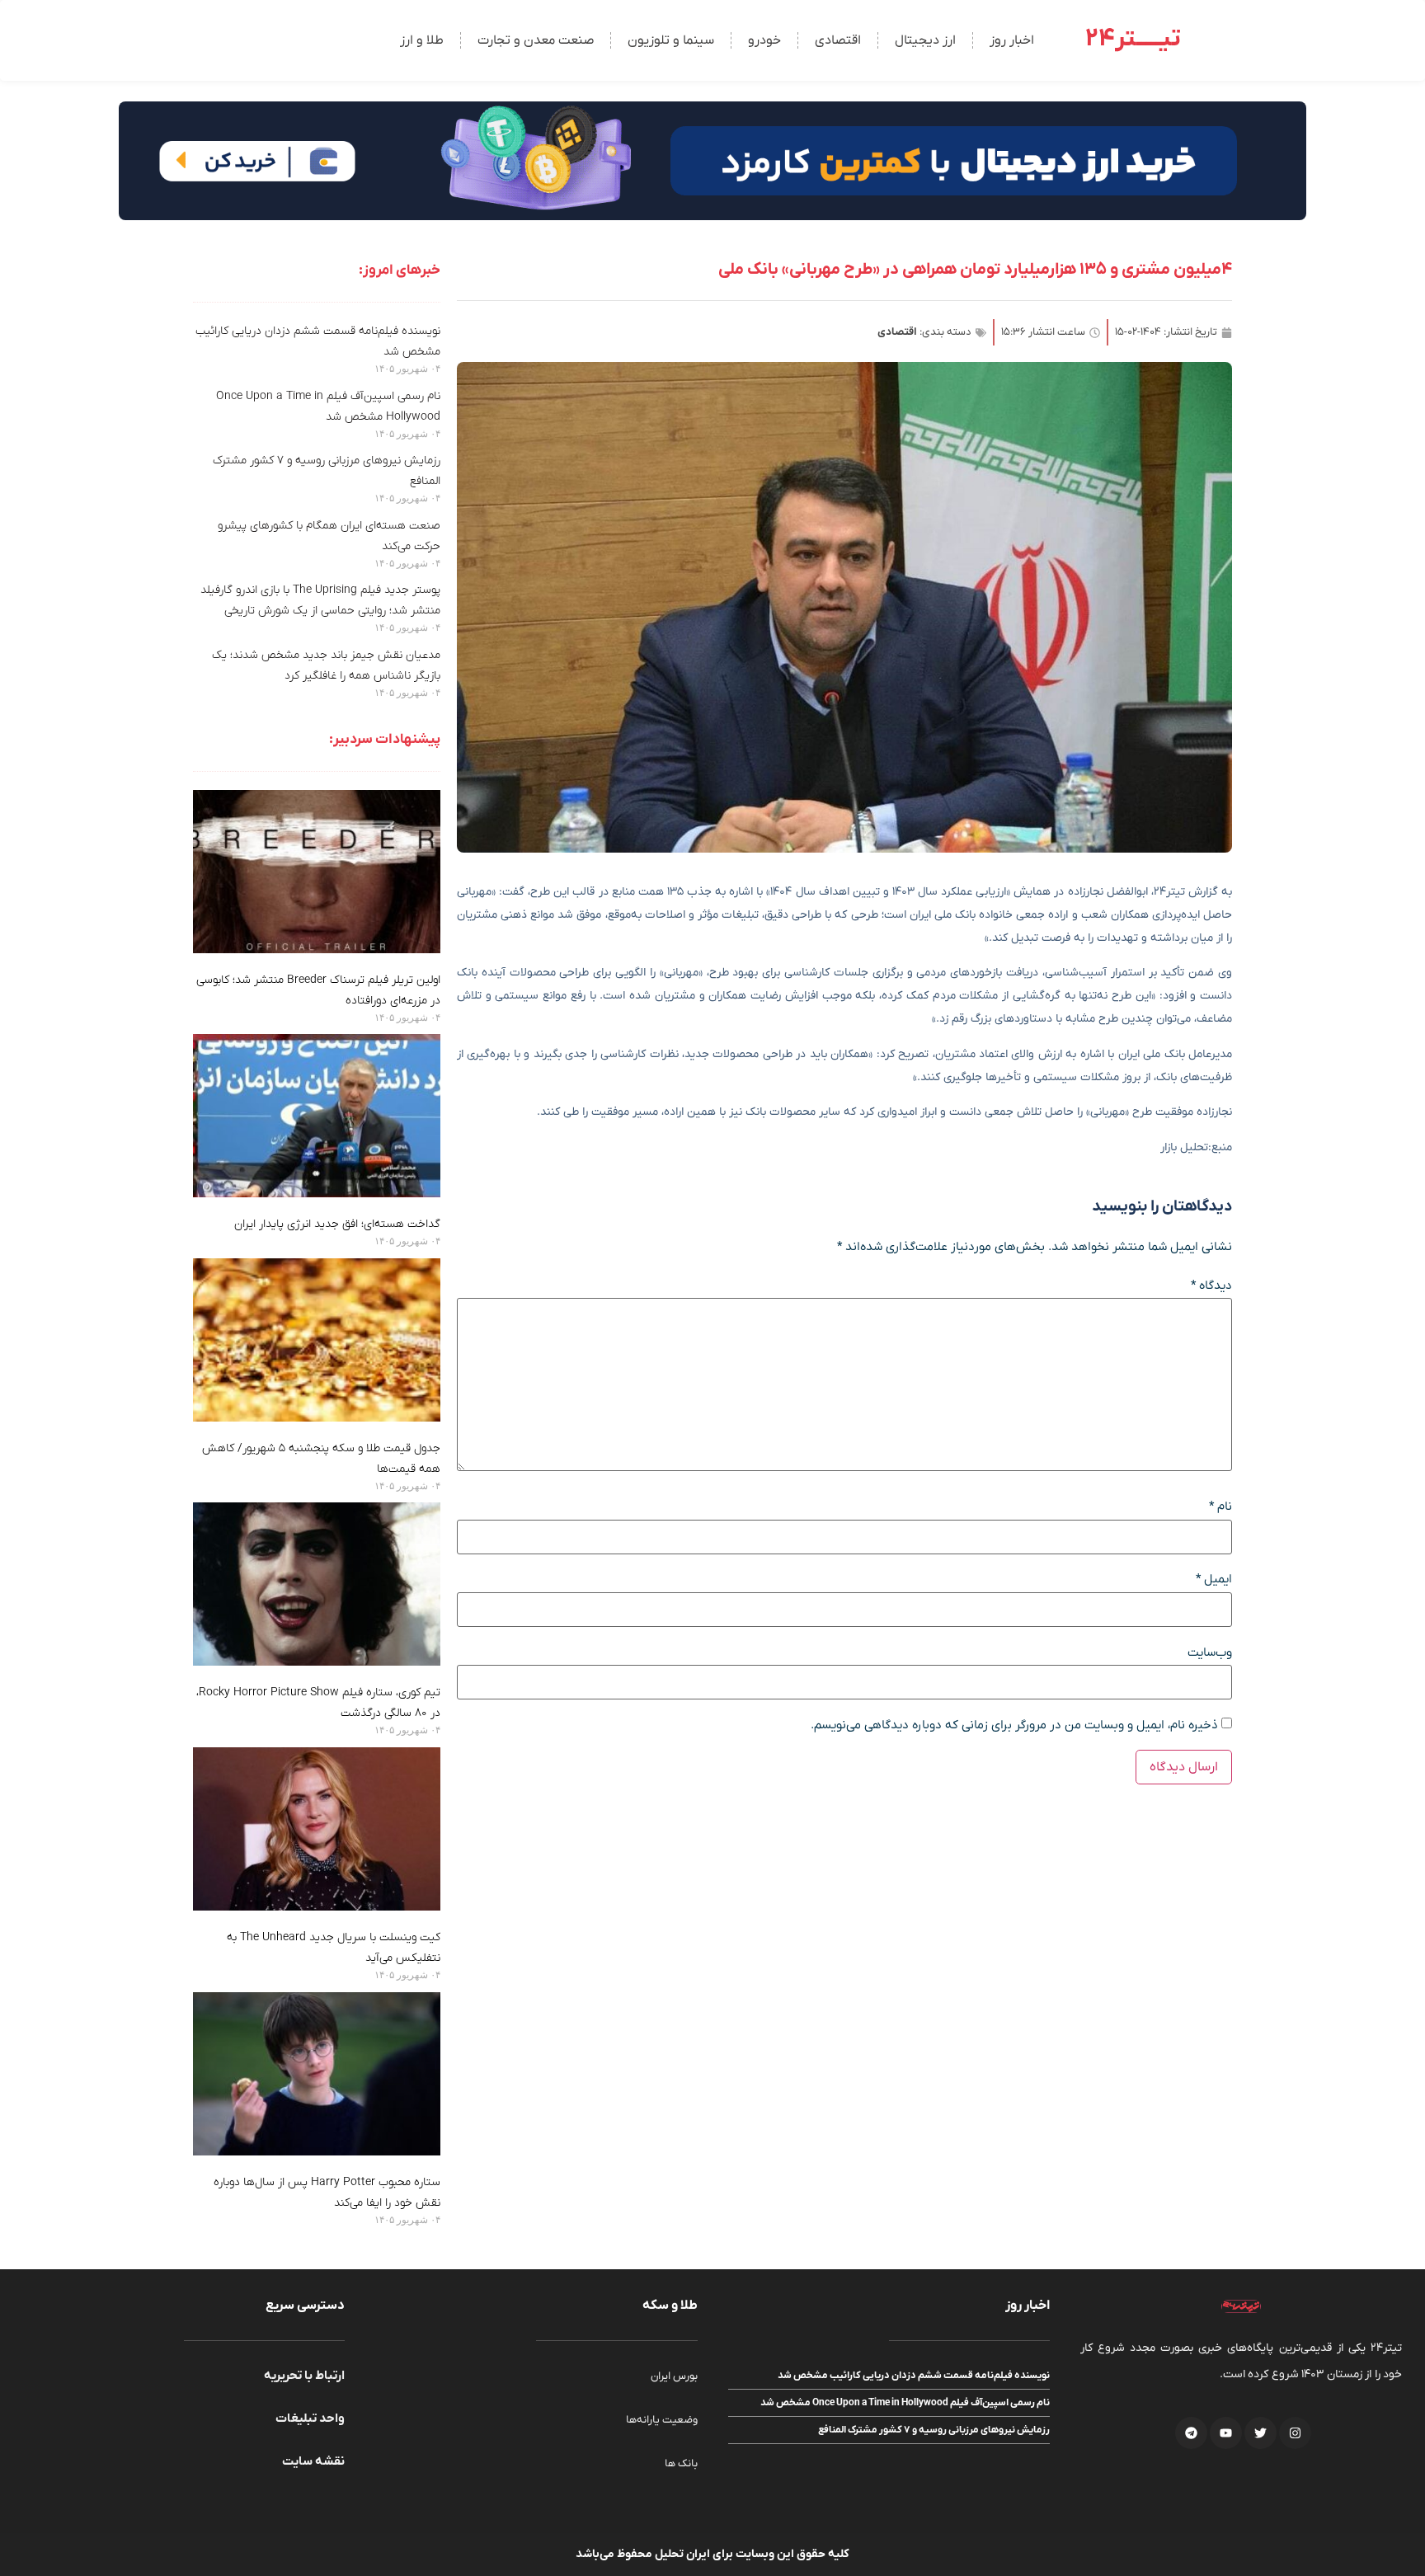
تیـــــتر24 (1133, 39)
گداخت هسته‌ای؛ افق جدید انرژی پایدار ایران (337, 1224)
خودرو (764, 40)
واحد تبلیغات (310, 2419)
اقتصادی (838, 40)
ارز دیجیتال (925, 40)
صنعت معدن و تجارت (536, 40)
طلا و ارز (422, 40)
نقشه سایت (313, 2461)
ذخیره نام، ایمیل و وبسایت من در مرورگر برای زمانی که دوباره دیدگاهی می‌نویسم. (1014, 1725)
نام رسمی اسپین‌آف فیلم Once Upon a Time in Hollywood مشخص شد (905, 2403)
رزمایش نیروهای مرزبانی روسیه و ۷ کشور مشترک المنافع (934, 2430)
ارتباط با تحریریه (304, 2376)
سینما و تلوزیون (671, 40)
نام (1220, 1507)
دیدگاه (1211, 1286)
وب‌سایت (1210, 1653)
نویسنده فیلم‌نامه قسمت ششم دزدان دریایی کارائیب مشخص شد (914, 2376)
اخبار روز (1012, 40)
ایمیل (1214, 1579)
